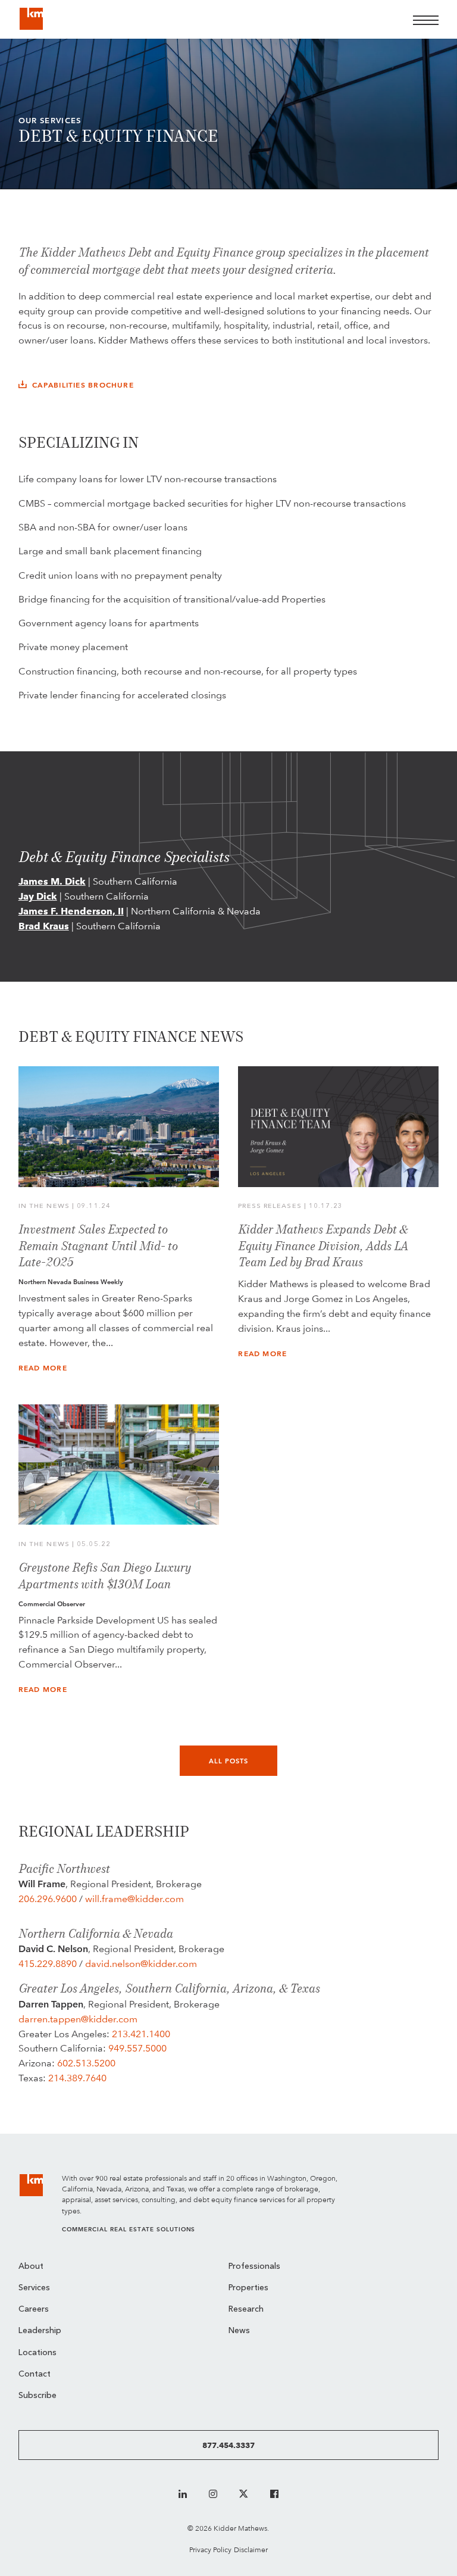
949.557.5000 (137, 2048)
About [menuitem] (31, 2267)
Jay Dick (38, 896)
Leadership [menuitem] (40, 2331)
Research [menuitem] (246, 2310)
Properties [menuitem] (248, 2288)
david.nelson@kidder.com (141, 1964)
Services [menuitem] (34, 2288)
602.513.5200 (86, 2063)
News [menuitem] (239, 2331)
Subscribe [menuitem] (37, 2396)
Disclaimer (251, 2550)
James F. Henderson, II (71, 911)
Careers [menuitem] (34, 2310)
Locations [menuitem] (37, 2353)
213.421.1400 (141, 2034)
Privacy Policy (210, 2550)
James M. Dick (52, 881)
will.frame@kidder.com (134, 1899)
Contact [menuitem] (35, 2374)
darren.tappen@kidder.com (78, 2019)
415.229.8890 (48, 1964)
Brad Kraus (44, 926)
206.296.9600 (48, 1899)
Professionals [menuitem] (254, 2267)
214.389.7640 (77, 2078)
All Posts (229, 1761)
